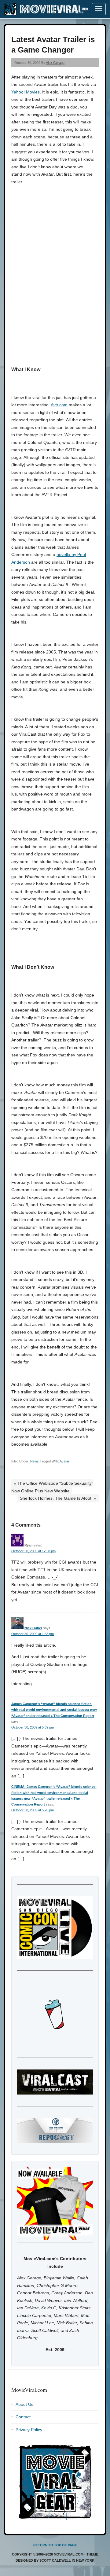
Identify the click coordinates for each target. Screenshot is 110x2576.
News (35, 1461)
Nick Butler (33, 1628)
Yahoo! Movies (26, 92)
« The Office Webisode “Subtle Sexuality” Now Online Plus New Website (52, 1487)
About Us (24, 2404)
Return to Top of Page (55, 2545)
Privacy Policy (29, 2430)
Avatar (64, 1461)
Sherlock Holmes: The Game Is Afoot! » (58, 1498)
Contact (23, 2417)
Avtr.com (59, 405)
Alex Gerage (55, 63)
